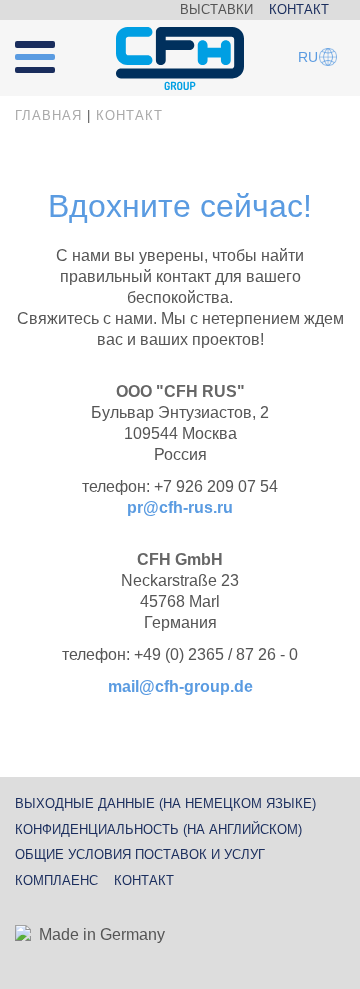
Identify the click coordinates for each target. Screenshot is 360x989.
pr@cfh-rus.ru (180, 507)
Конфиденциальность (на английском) (158, 829)
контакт (144, 880)
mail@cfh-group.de (180, 686)
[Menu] (47, 49)
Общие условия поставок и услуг (140, 854)
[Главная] (180, 59)
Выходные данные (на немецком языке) (165, 803)
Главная (48, 115)
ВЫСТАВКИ (216, 9)
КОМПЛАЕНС (56, 880)
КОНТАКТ (299, 9)
